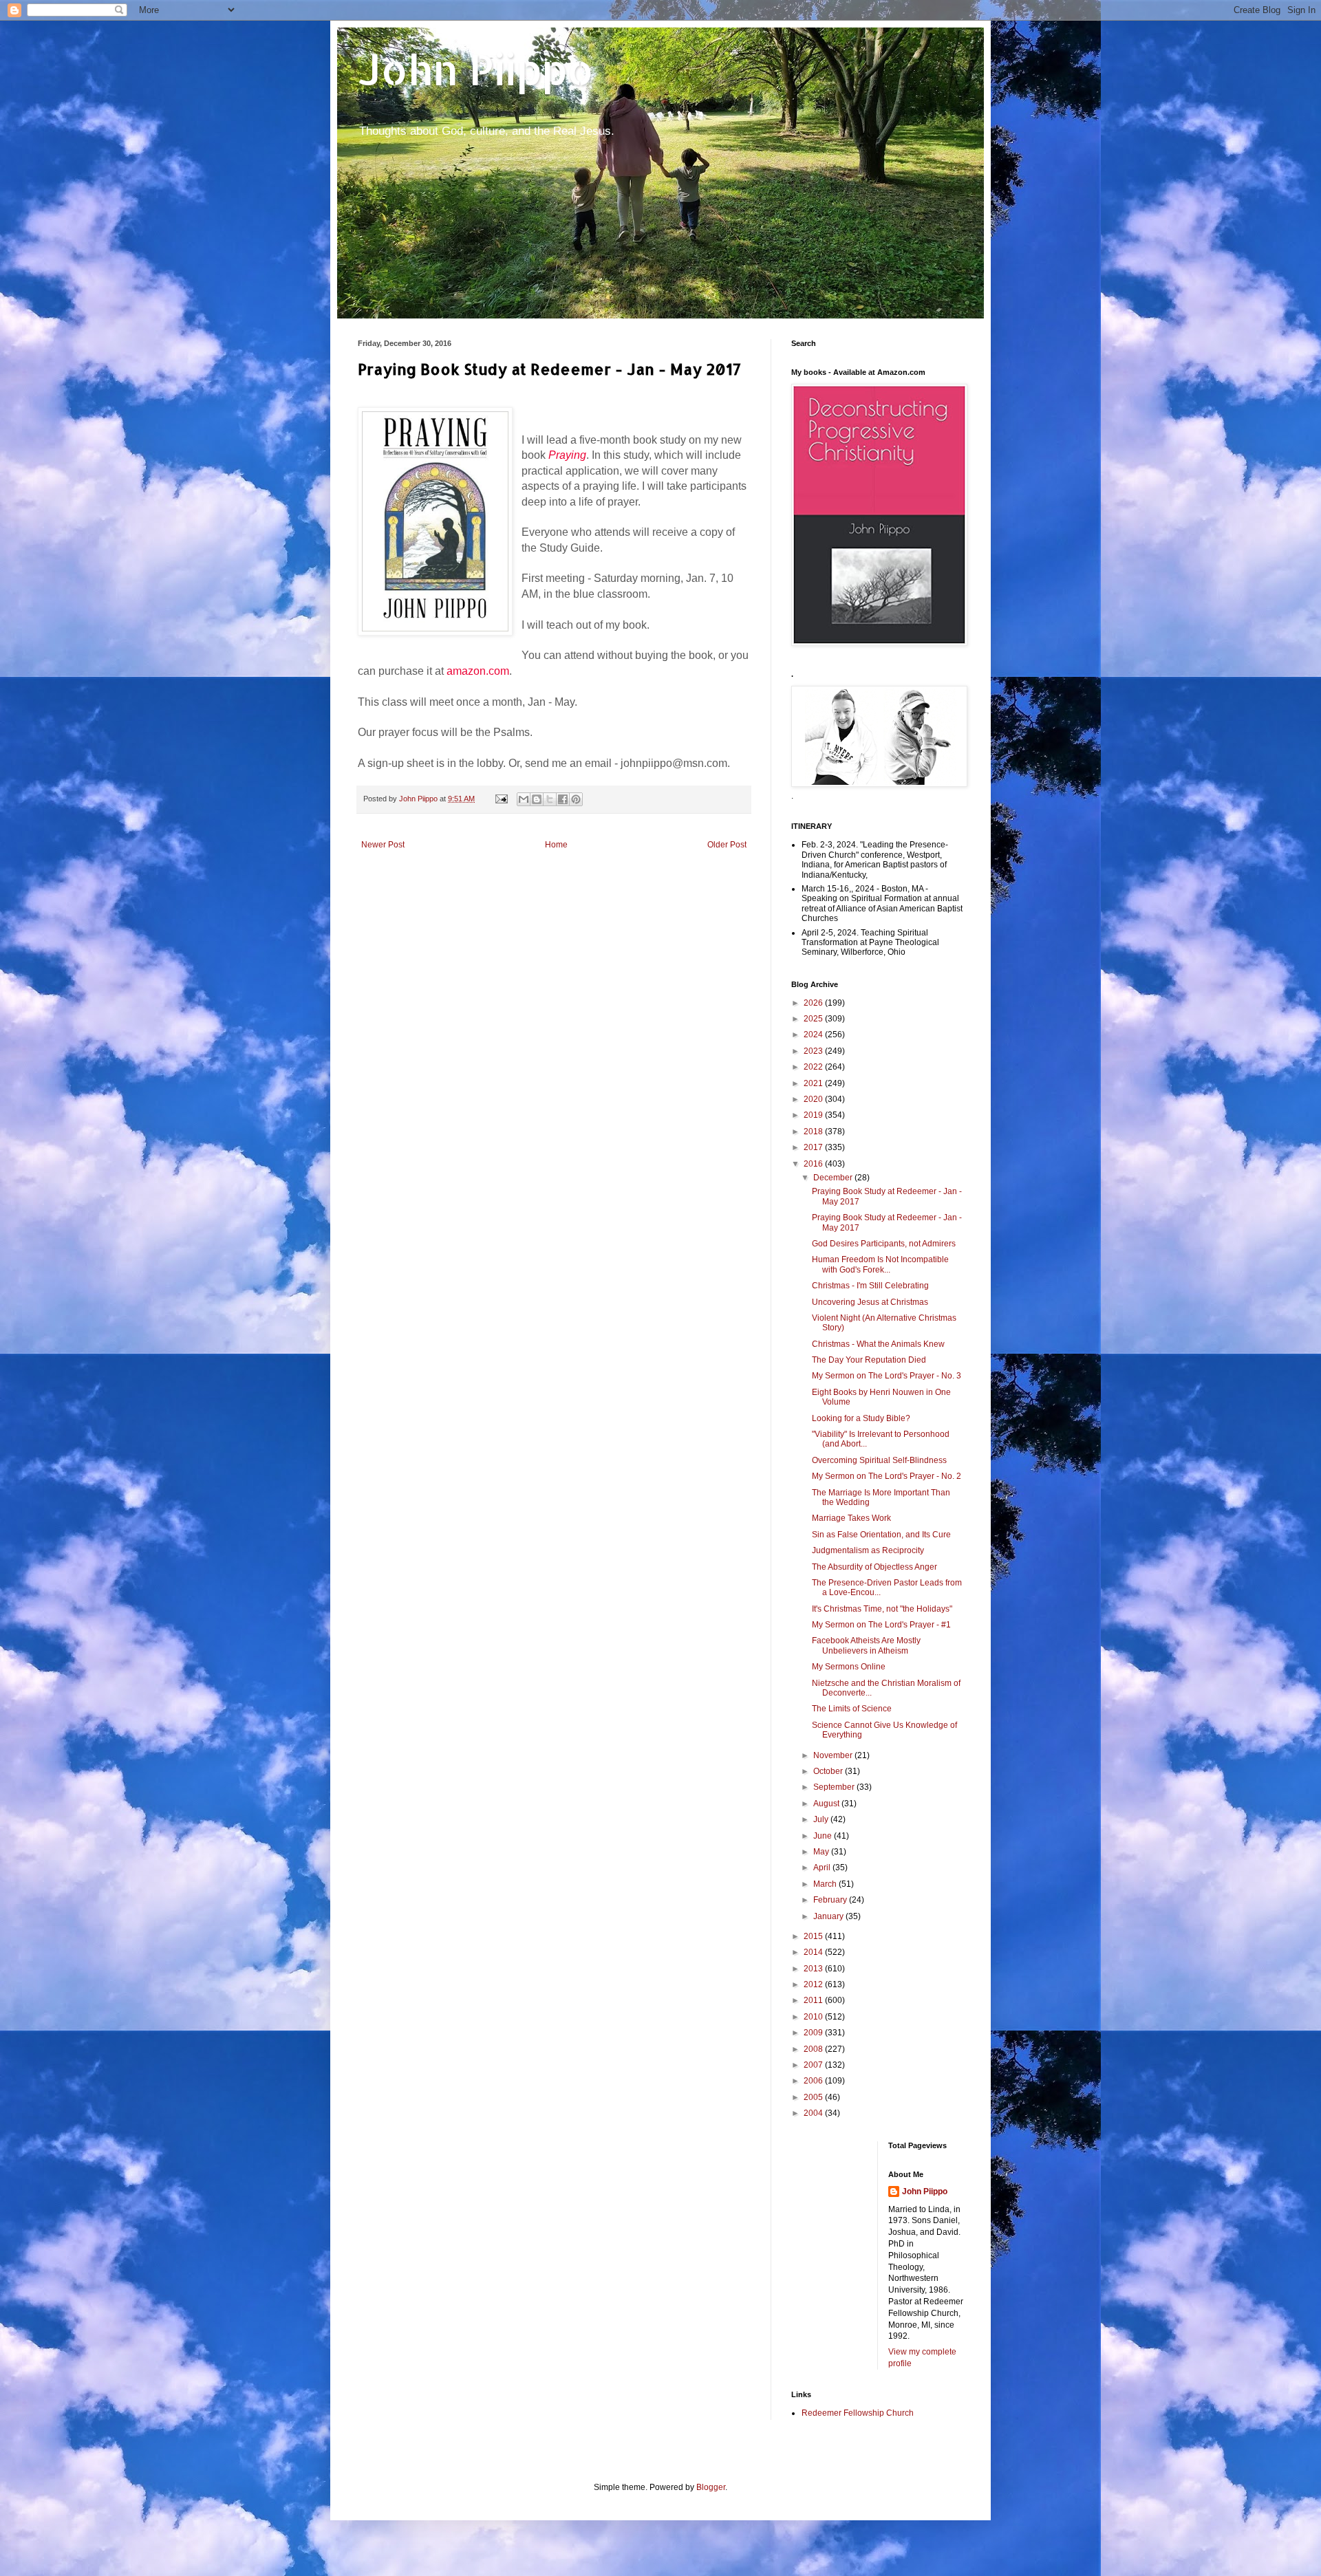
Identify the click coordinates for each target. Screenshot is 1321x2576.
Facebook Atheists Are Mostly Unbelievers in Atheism (866, 1645)
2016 (814, 1164)
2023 (814, 1051)
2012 (814, 1984)
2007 (814, 2065)
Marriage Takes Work (851, 1518)
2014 (814, 1952)
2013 (814, 1969)
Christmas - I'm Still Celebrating (870, 1286)
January (829, 1916)
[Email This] (524, 799)
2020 (814, 1099)
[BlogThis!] (537, 799)
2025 (814, 1019)
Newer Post (383, 845)
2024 (814, 1035)
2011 (814, 2000)
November (834, 1755)
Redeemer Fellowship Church (858, 2413)
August (827, 1804)
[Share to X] (550, 799)
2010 (814, 2017)
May (822, 1852)
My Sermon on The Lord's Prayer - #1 (881, 1625)
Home (556, 845)
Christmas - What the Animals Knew (878, 1344)
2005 (814, 2097)
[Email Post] (501, 799)
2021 (814, 1083)
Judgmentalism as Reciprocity (868, 1550)
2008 (814, 2049)
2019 (814, 1115)
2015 (814, 1936)
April (823, 1868)
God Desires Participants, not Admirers (884, 1244)
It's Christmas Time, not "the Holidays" (882, 1609)
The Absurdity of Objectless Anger (874, 1567)
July (822, 1819)
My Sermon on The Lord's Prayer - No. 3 (887, 1376)
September (835, 1787)
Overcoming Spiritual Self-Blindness (879, 1460)
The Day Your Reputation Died (869, 1360)
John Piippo (476, 69)
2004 (814, 2113)
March (826, 1884)
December (834, 1178)
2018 (814, 1132)
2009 (814, 2033)
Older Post (727, 845)
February (831, 1900)
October (829, 1771)
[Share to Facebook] (563, 799)
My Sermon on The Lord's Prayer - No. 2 (887, 1476)
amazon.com (478, 671)
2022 (814, 1067)
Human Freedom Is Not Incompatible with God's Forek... (880, 1264)
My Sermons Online (849, 1667)
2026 (814, 1003)
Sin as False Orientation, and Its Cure (881, 1535)
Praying (567, 455)
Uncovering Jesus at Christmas (870, 1302)
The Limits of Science (852, 1709)
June (824, 1836)
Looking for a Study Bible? (861, 1418)
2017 (814, 1147)
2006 (814, 2081)
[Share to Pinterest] (576, 799)
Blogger (711, 2487)
